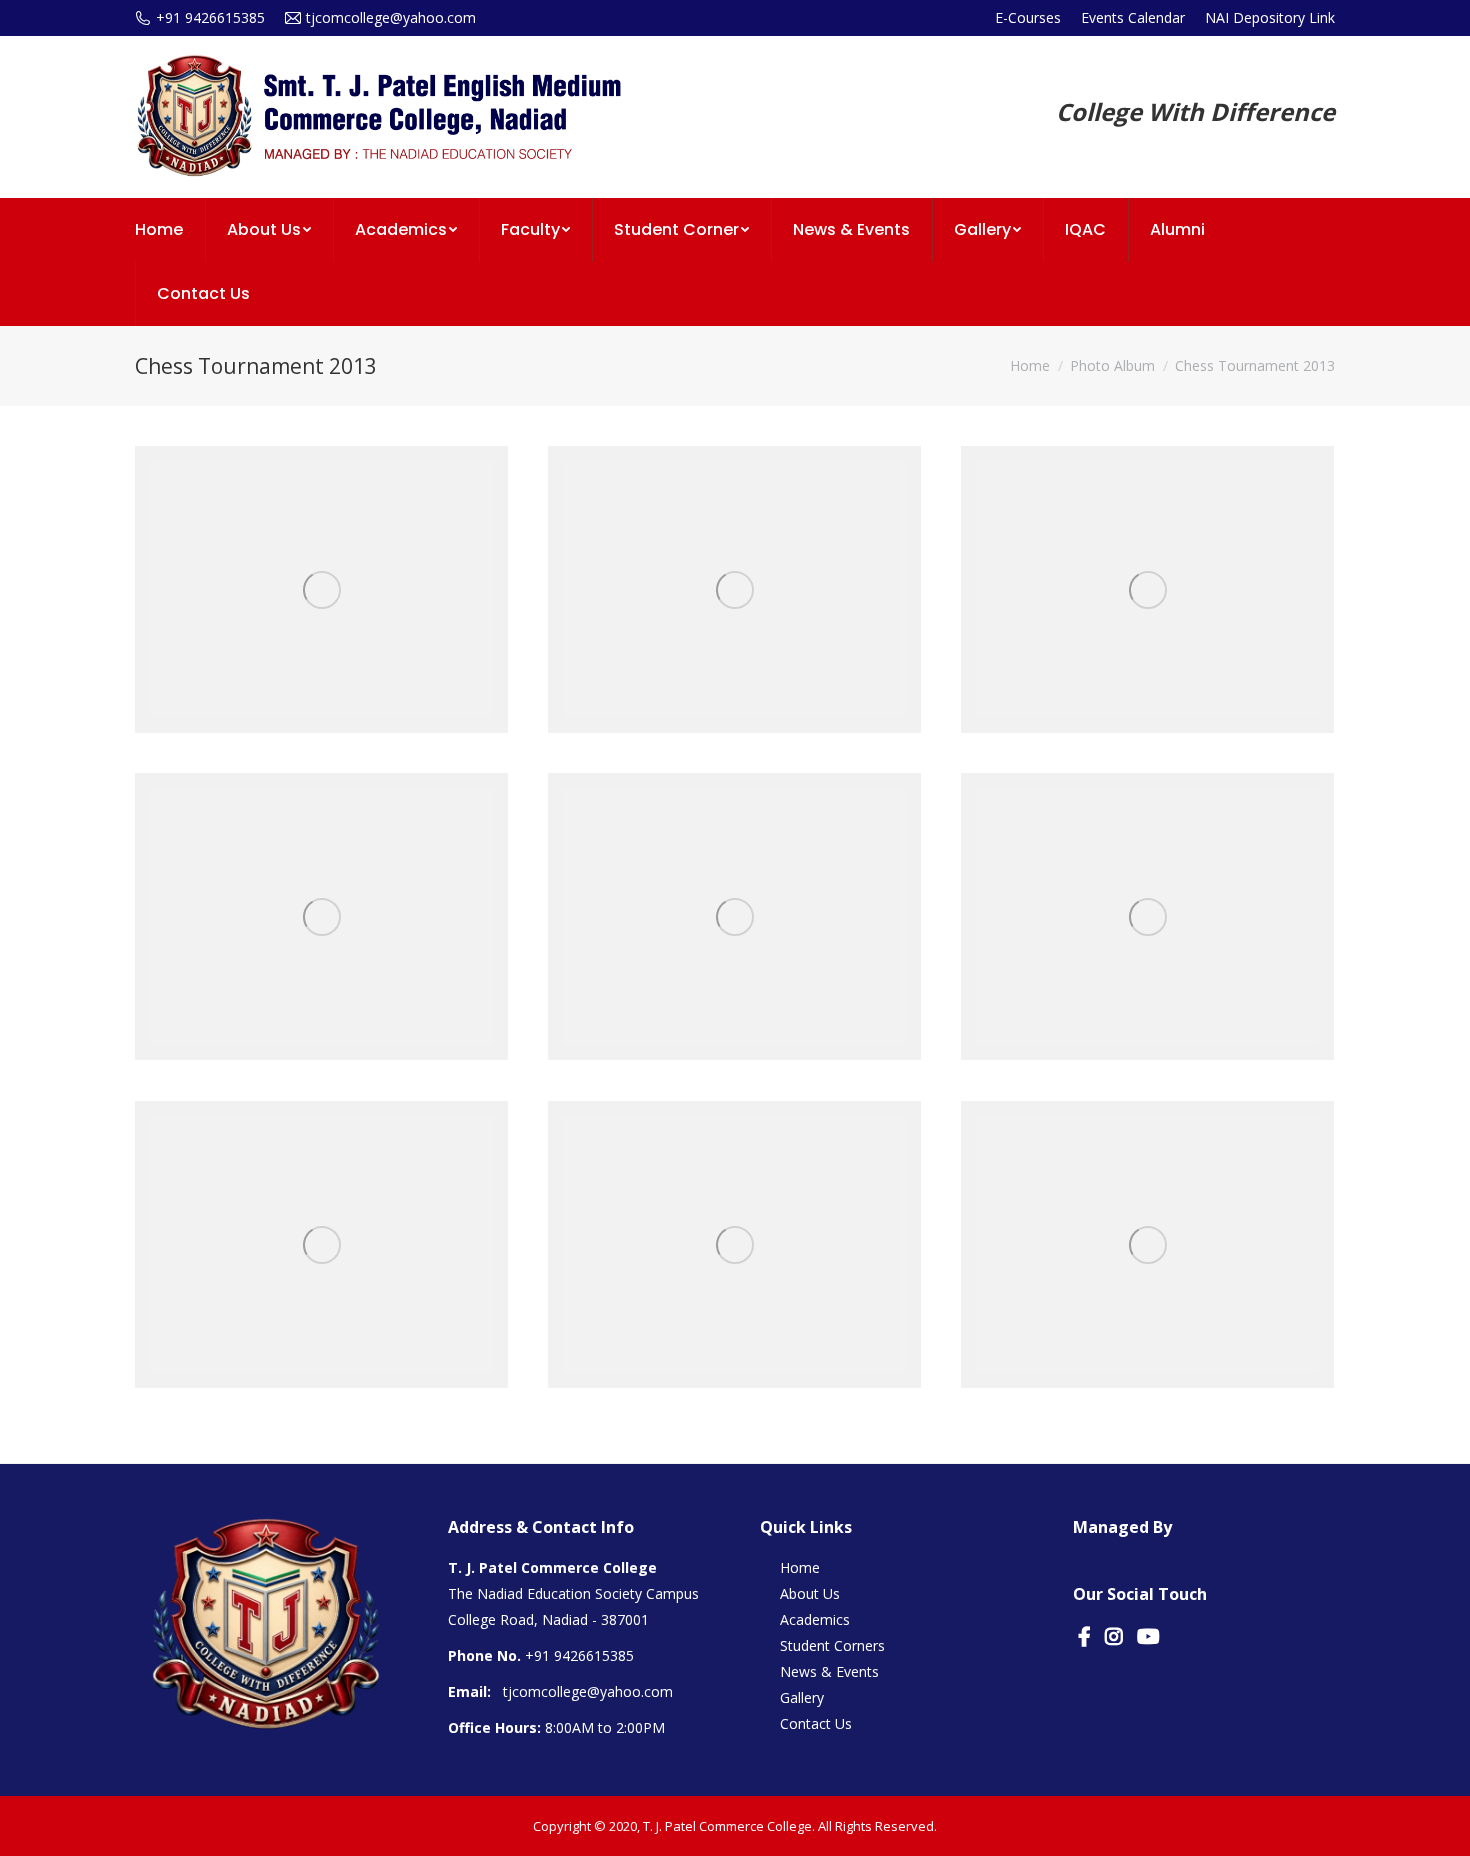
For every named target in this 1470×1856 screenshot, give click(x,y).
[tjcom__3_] (321, 590)
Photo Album (1112, 365)
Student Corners (832, 1645)
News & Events (829, 1671)
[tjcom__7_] (734, 1245)
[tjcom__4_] (734, 917)
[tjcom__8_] (1147, 1245)
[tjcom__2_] (321, 917)
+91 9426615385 (579, 1655)
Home (1030, 365)
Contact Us (816, 1723)
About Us (810, 1593)
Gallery (802, 1697)
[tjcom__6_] (321, 1245)
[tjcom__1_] (1147, 590)
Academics (815, 1619)
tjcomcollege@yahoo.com (588, 1691)
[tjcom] (734, 590)
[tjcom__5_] (1147, 917)
